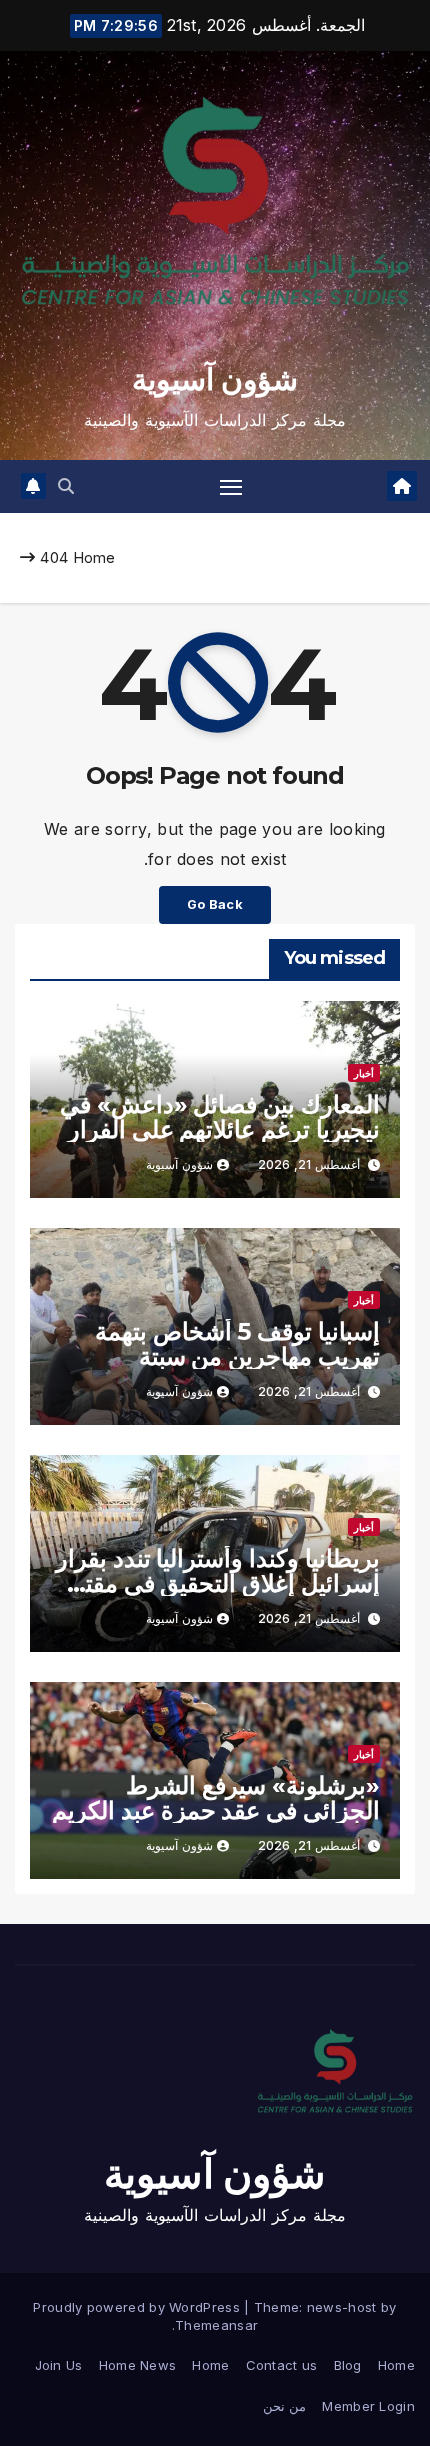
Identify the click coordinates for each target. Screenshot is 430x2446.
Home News (138, 2365)
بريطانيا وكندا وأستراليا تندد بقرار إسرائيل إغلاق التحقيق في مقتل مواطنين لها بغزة (218, 1583)
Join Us (59, 2365)
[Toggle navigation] (231, 487)
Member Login (368, 2406)
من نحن (284, 2406)
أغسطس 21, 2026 (309, 1164)
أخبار (364, 1073)
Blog (348, 2365)
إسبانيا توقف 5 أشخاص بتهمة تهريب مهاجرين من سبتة (237, 1344)
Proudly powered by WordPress (138, 2307)
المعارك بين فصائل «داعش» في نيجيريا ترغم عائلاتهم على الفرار (220, 1117)
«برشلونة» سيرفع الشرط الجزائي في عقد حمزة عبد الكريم (216, 1798)
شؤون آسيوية (214, 379)
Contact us (282, 2365)
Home (94, 557)
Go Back (215, 904)
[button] (66, 486)
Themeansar (216, 2325)
